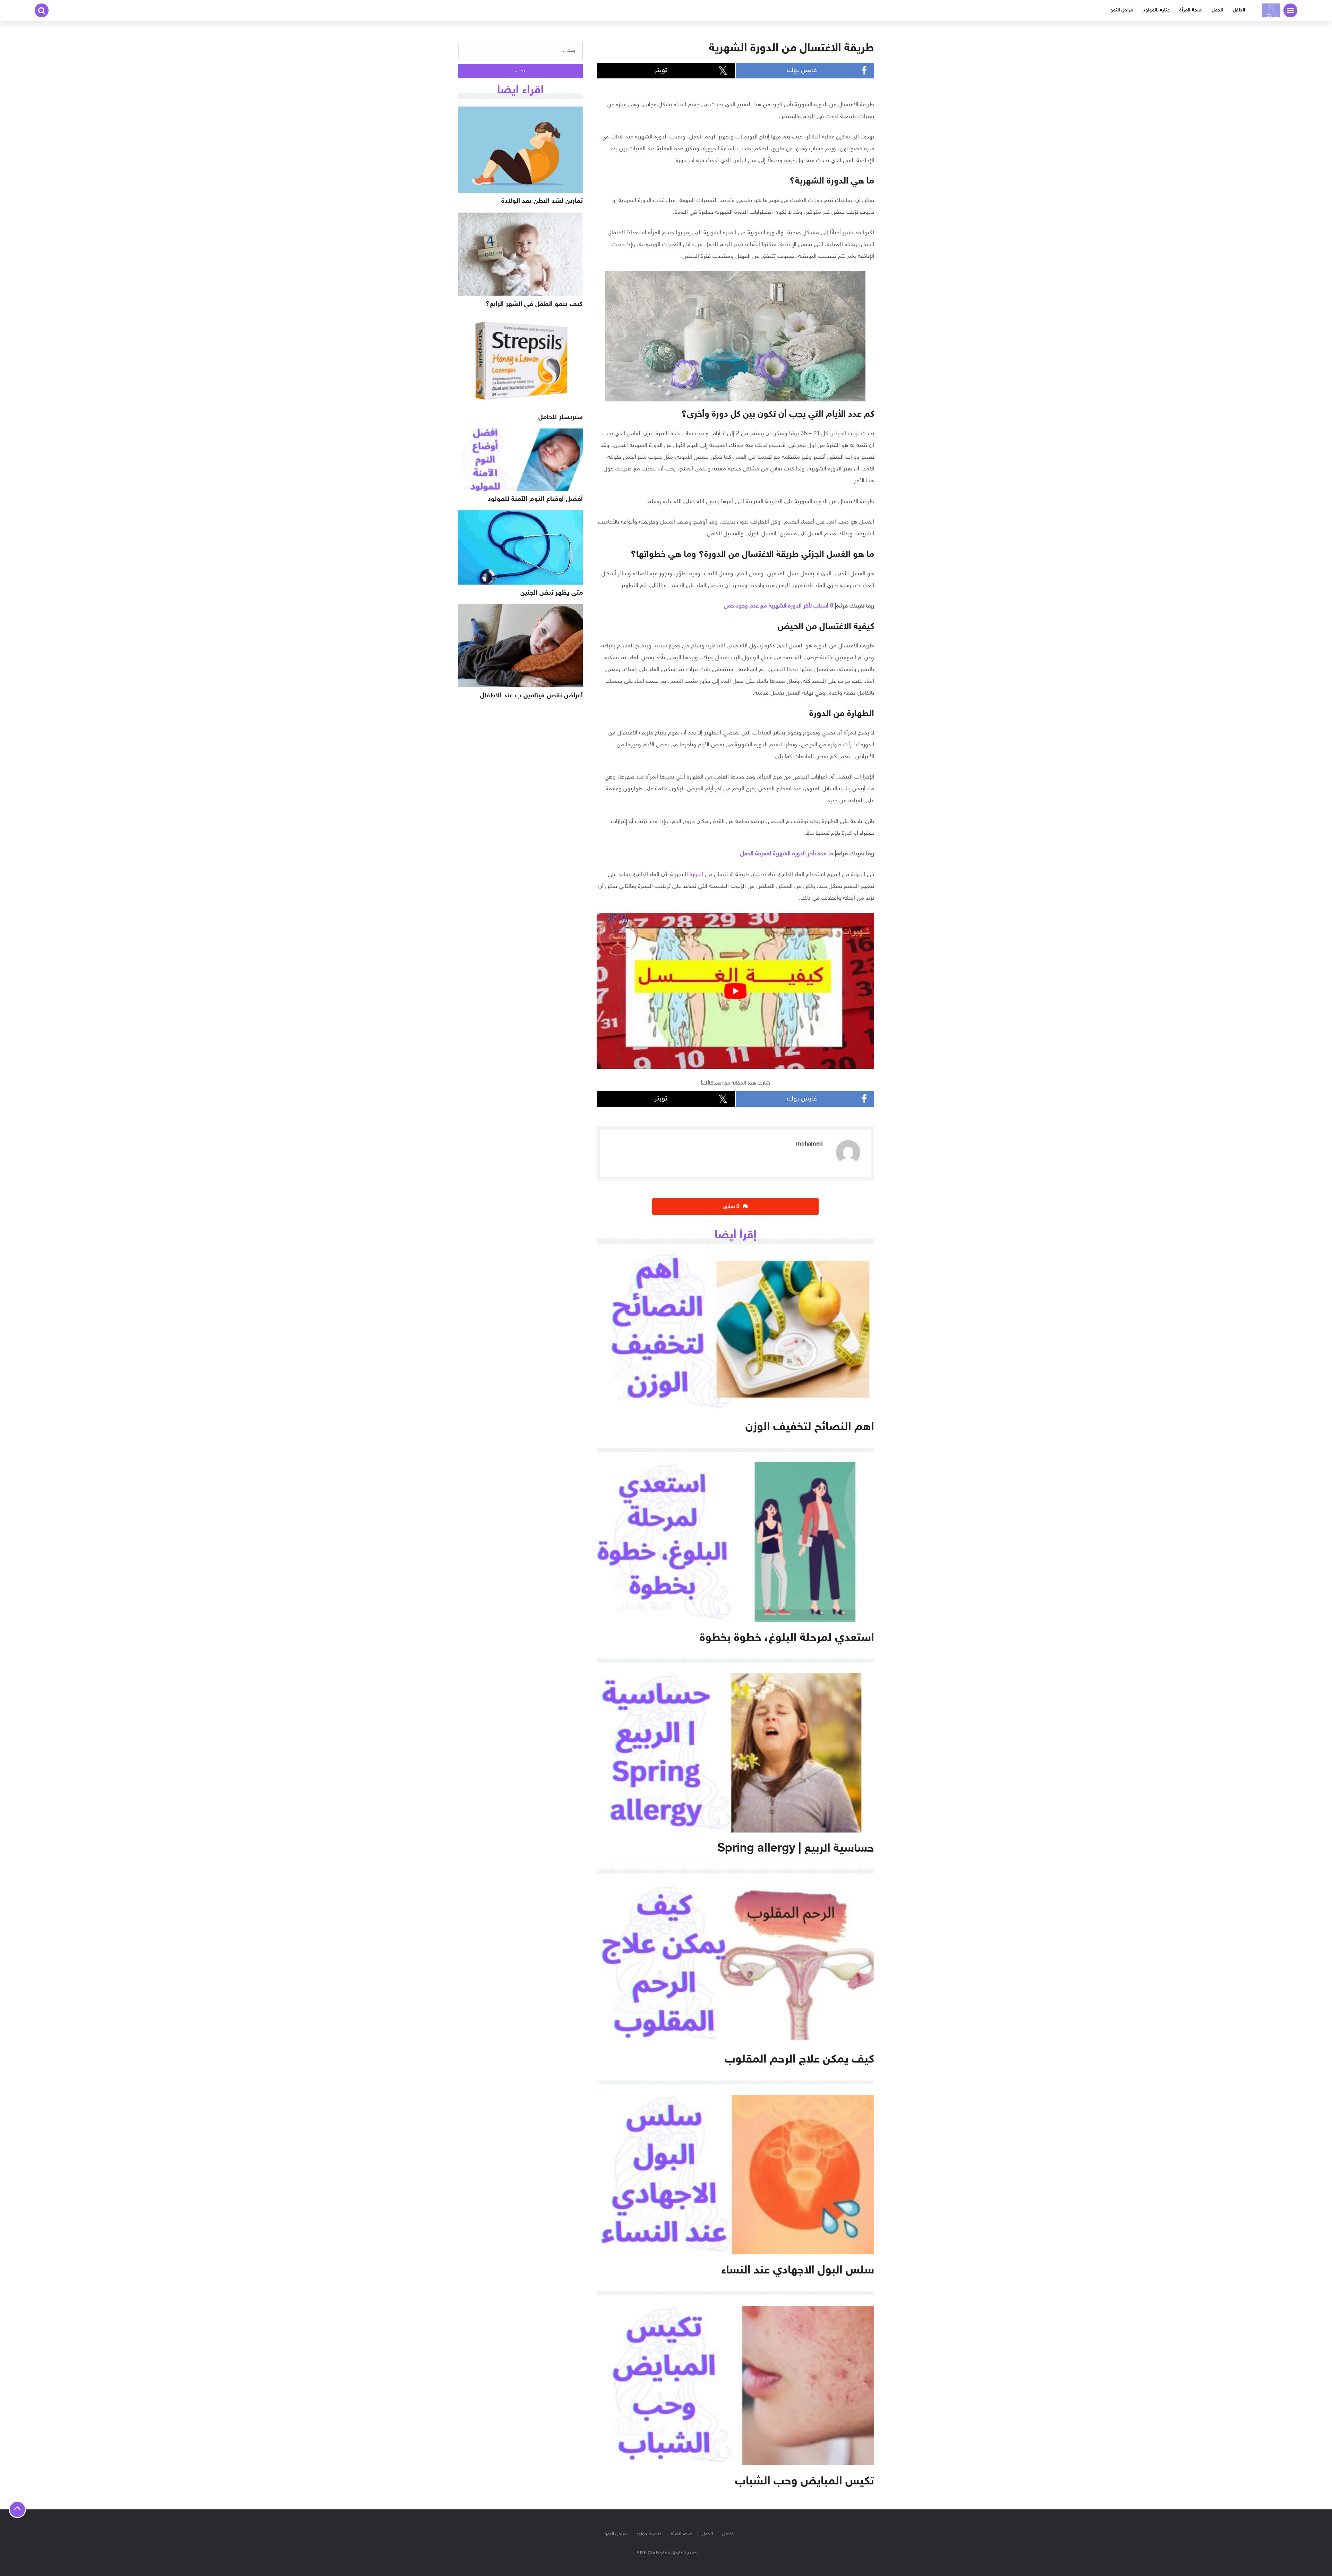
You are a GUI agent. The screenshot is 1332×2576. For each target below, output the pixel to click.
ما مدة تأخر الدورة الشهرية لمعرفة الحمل (787, 854)
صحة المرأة (1191, 10)
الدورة (696, 875)
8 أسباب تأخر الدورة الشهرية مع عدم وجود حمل (779, 606)
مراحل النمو (1122, 10)
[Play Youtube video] (735, 991)
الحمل (1217, 10)
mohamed (809, 1144)
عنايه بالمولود (1156, 10)
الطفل (1239, 10)
